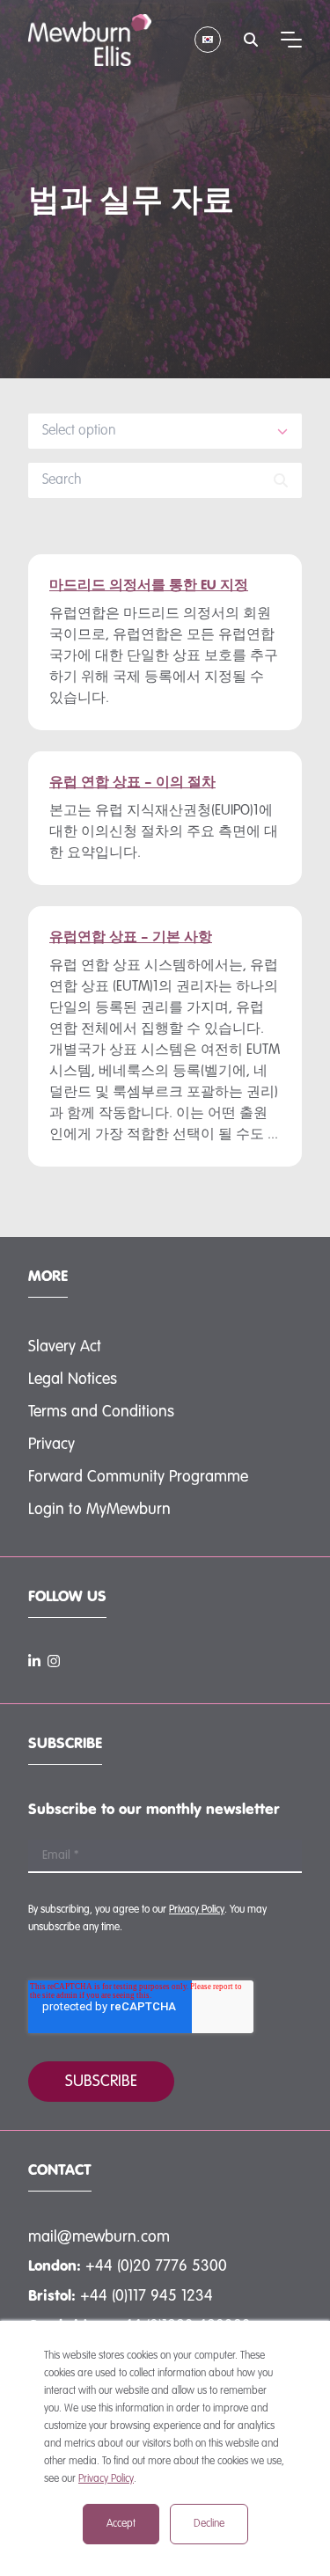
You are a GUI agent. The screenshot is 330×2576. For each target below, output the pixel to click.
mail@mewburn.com (99, 2237)
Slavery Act (65, 1347)
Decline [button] (209, 2524)
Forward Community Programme (138, 1477)
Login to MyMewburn (99, 1510)
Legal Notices (73, 1379)
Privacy (51, 1445)
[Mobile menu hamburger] (291, 40)
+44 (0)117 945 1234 (147, 2296)
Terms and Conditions (101, 1412)
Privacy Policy (106, 2479)
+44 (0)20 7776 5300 (156, 2266)
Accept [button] (121, 2524)
